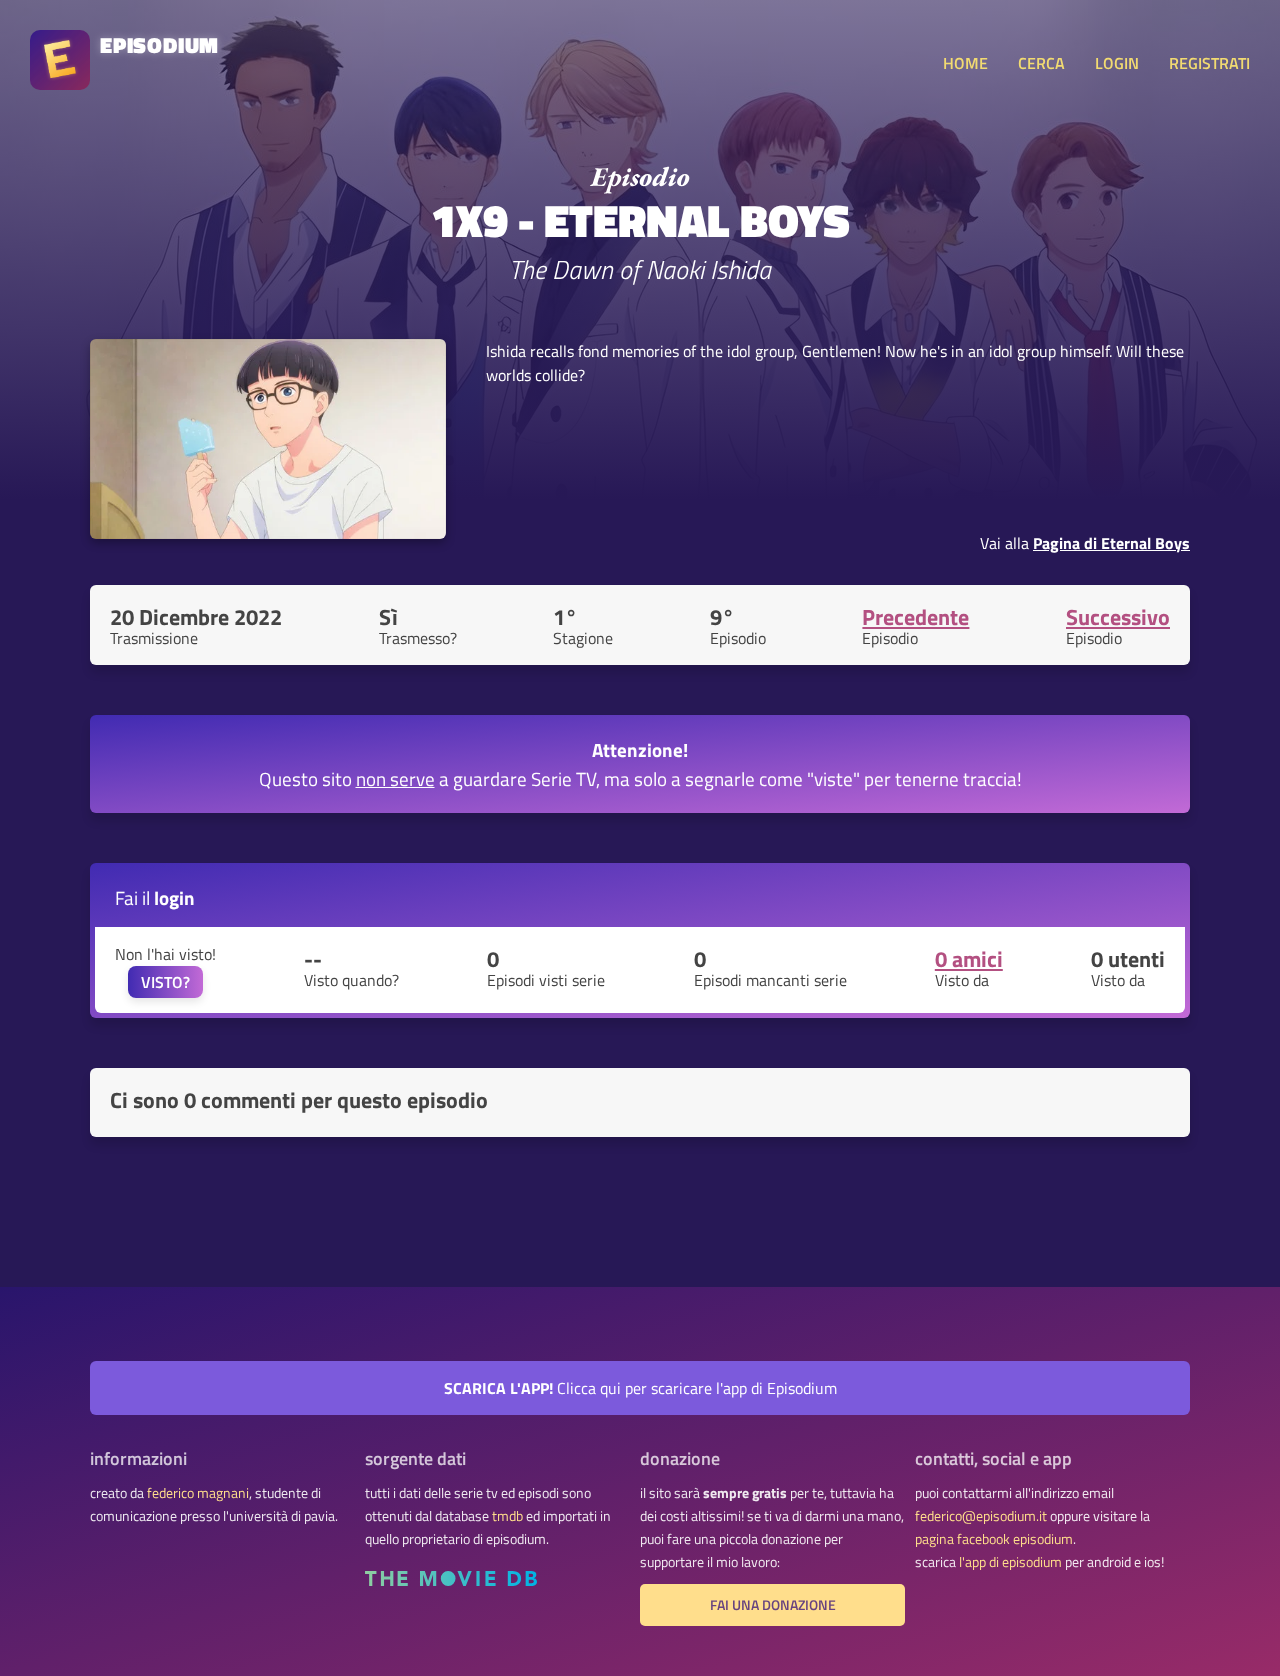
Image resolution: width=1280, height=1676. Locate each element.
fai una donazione (773, 1605)
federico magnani (198, 1493)
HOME (965, 63)
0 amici (969, 959)
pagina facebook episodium (994, 1539)
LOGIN (1117, 63)
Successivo (1118, 617)
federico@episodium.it (981, 1516)
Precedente (915, 617)
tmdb (507, 1516)
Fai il (155, 897)
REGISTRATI (1209, 63)
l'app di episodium (1010, 1562)
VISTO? (165, 982)
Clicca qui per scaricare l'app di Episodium (640, 1388)
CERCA (1041, 63)
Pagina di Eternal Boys (1111, 543)
